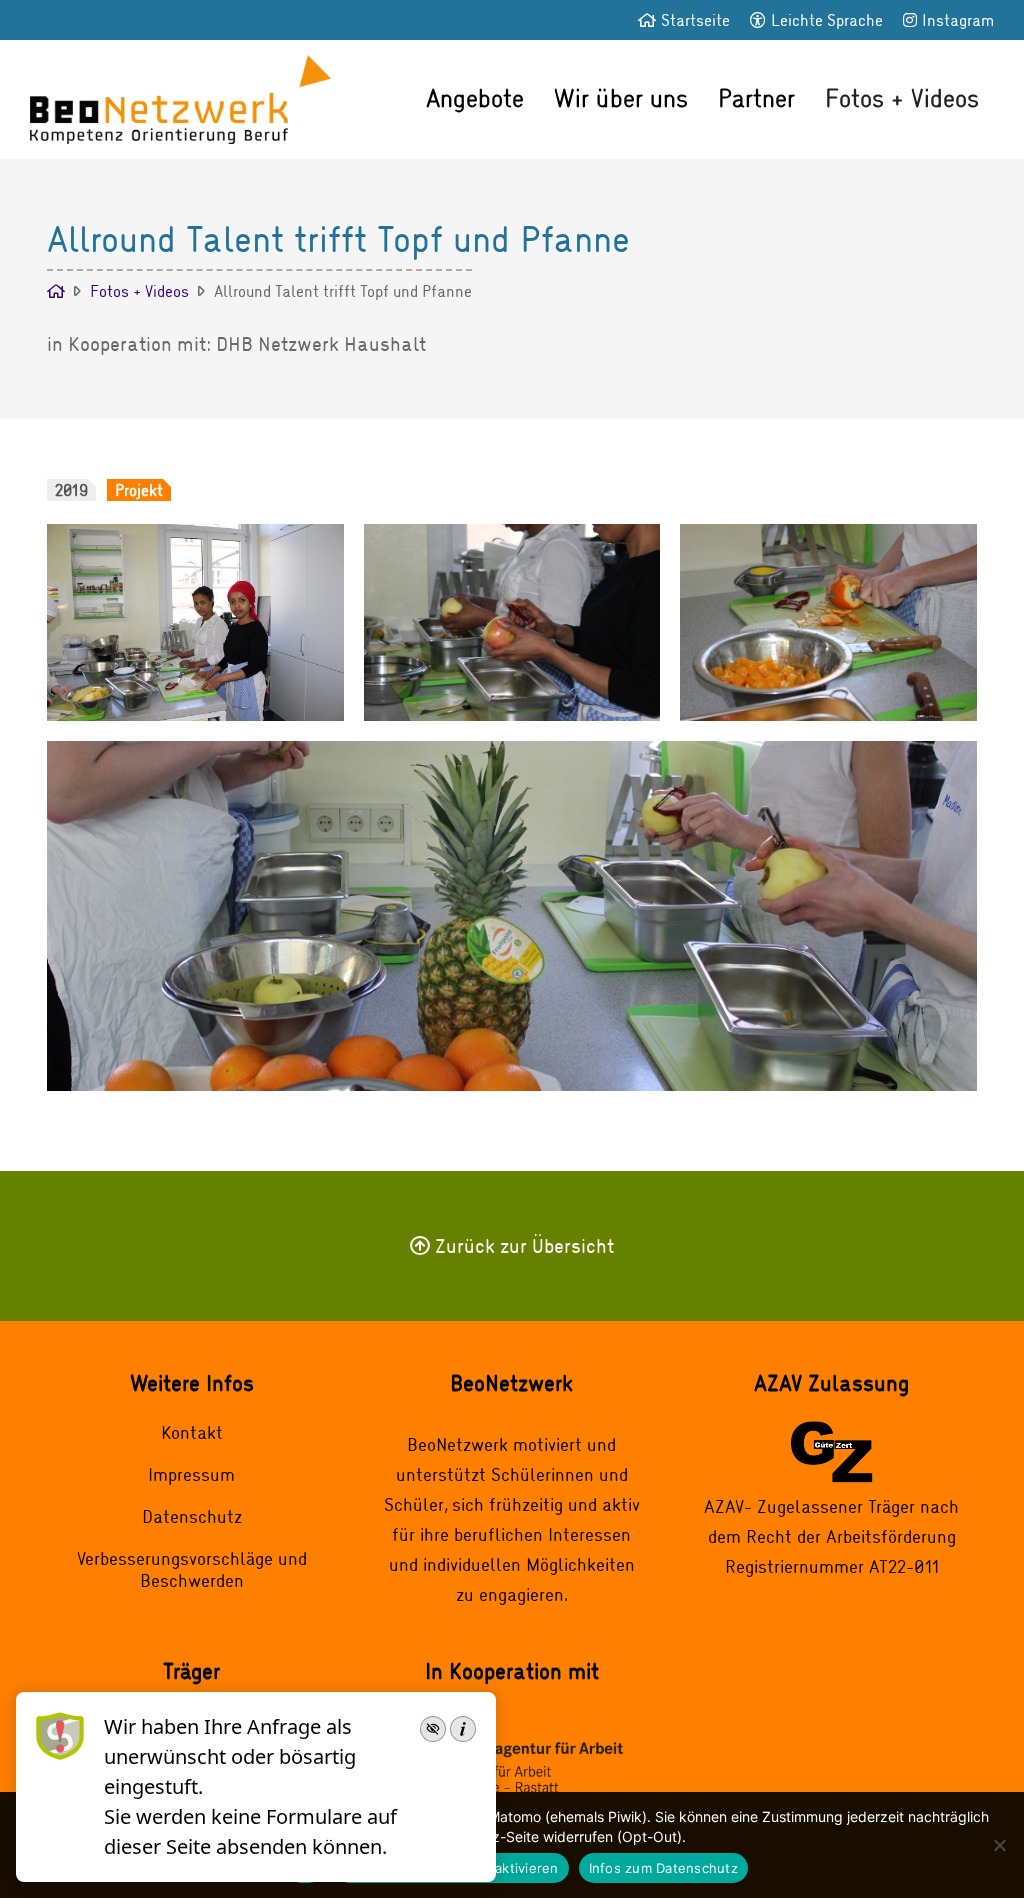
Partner (756, 97)
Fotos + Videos (902, 97)
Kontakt (192, 1432)
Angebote (475, 97)
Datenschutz (192, 1516)
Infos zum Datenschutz (663, 1868)
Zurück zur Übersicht (524, 1245)
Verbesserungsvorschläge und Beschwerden (192, 1569)
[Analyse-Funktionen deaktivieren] (999, 1845)
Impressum (191, 1474)
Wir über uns (621, 97)
